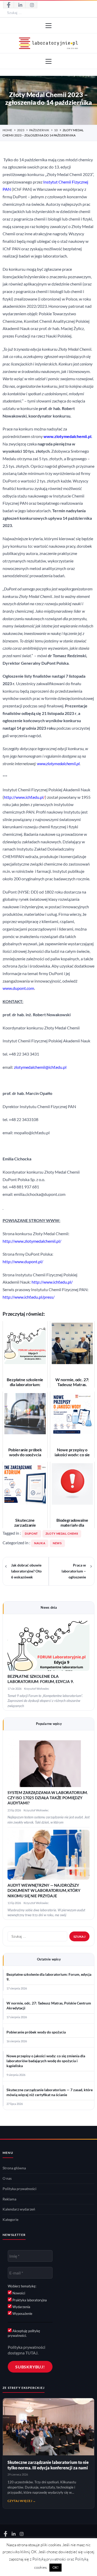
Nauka (40, 1543)
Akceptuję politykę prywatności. (24, 2333)
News (57, 1543)
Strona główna (14, 2168)
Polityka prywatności (20, 2189)
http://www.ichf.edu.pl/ (52, 1282)
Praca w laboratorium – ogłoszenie (74, 1571)
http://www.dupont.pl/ (23, 1262)
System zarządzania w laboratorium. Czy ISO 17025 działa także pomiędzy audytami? (48, 1798)
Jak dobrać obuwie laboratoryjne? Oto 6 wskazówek (26, 1571)
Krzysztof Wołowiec (37, 1689)
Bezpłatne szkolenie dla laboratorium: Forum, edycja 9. (49, 1977)
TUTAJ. (32, 2353)
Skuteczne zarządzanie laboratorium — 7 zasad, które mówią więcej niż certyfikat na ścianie (50, 2092)
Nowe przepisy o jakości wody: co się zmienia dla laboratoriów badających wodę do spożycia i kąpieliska (46, 2061)
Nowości (18, 2293)
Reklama (9, 2199)
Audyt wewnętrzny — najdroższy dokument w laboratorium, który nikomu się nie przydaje (44, 1891)
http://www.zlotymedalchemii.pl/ (32, 1241)
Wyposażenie (22, 2314)
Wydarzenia (21, 2307)
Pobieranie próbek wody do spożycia (36, 2032)
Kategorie (10, 2220)
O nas (7, 2178)
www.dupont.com (18, 988)
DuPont (31, 1534)
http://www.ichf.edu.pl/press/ (29, 1297)
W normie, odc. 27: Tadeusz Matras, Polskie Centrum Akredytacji (49, 2006)
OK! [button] (55, 2567)
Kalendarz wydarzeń (19, 2209)
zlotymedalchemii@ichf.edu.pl (40, 1067)
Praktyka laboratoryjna (29, 2300)
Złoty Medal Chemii (62, 1534)
